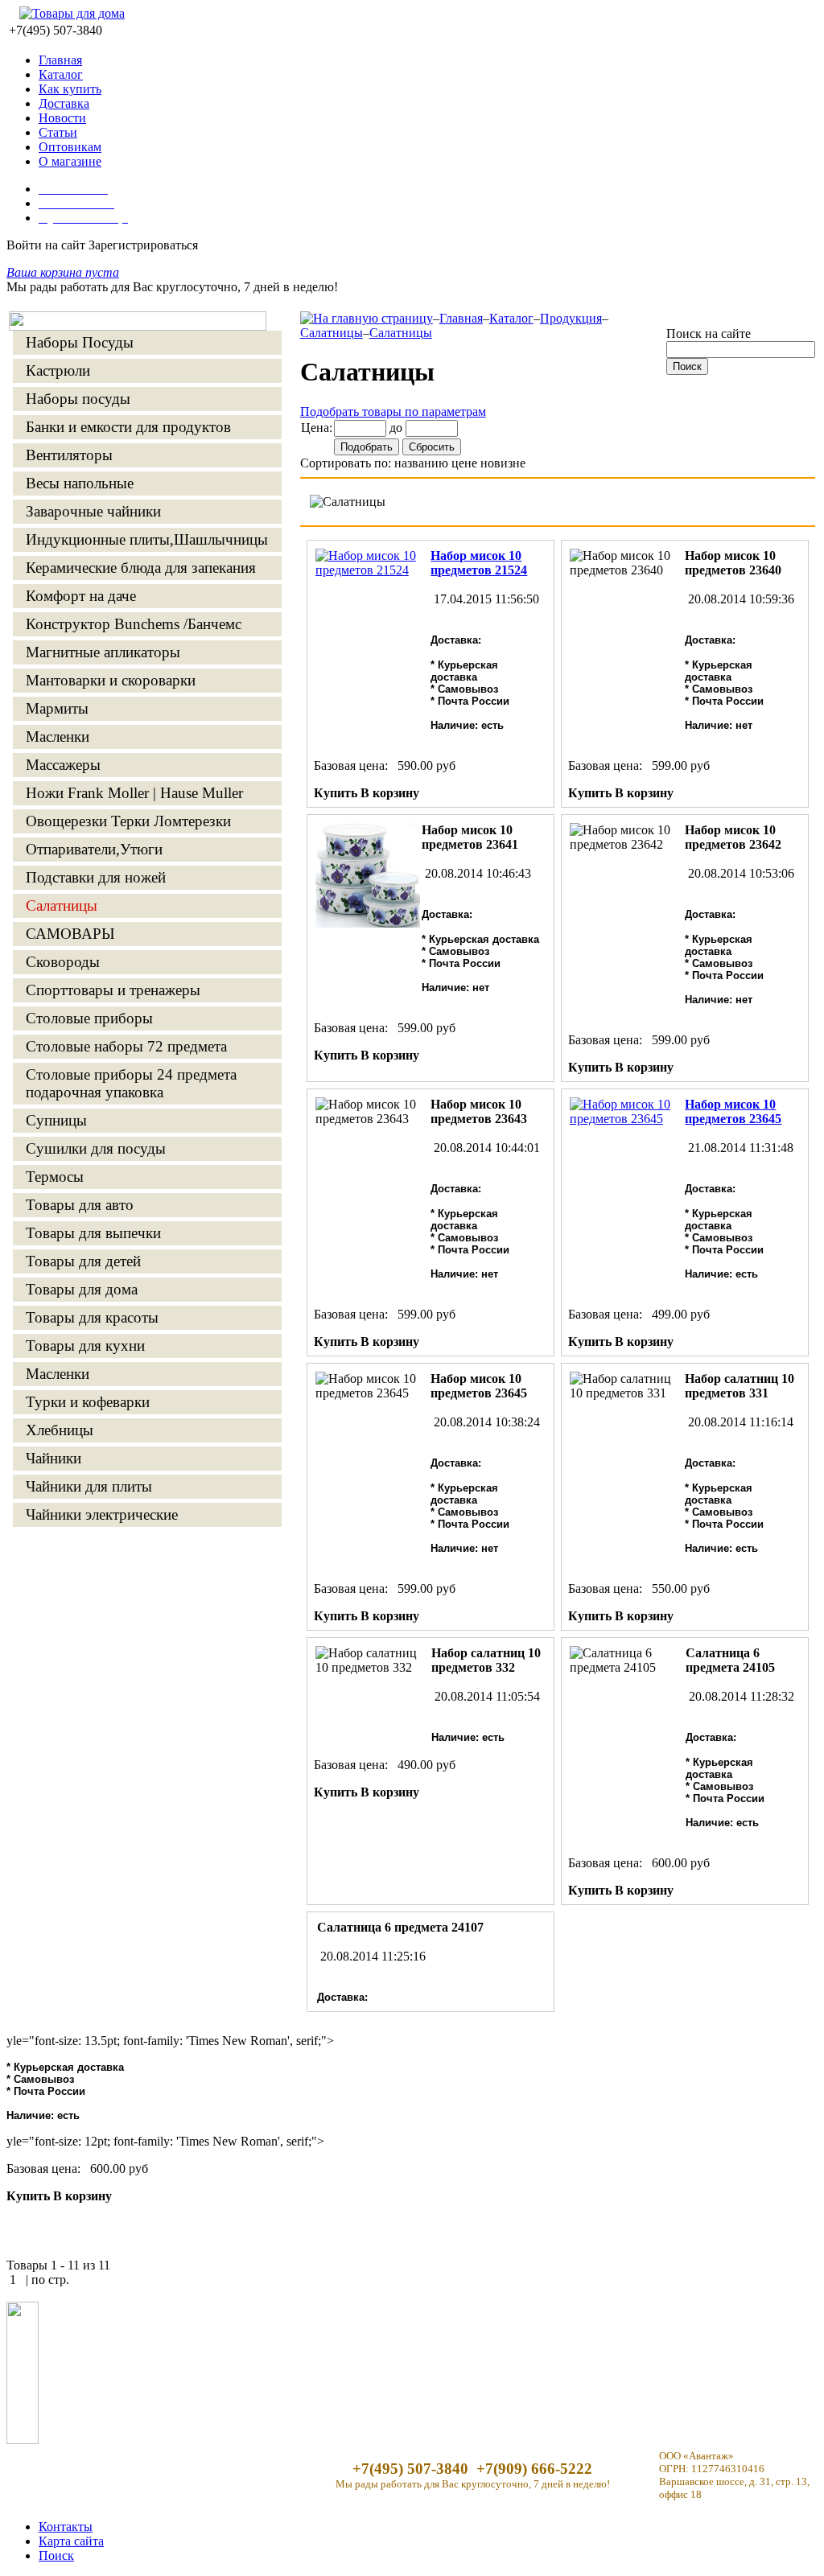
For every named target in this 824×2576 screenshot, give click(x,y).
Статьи (58, 132)
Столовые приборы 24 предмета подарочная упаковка (131, 1083)
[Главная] (138, 326)
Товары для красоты (92, 1317)
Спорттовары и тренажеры (113, 990)
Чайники (54, 1458)
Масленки (58, 737)
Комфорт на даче (81, 596)
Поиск (56, 2555)
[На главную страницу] (367, 318)
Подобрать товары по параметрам (393, 412)
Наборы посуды (78, 399)
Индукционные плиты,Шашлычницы (147, 539)
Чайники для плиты (89, 1486)
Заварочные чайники (93, 511)
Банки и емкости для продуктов (128, 427)
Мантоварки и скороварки (111, 680)
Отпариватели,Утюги (94, 849)
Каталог (61, 74)
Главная (60, 60)
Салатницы (62, 905)
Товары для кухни (85, 1346)
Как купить (70, 89)
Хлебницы (60, 1430)
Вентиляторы (69, 455)
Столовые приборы (89, 1018)
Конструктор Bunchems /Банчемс (134, 624)
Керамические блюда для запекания (141, 568)
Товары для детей (83, 1261)
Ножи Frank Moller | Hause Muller (134, 793)
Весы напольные (80, 483)
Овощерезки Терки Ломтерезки (128, 821)
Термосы (55, 1177)
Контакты (66, 2527)
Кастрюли (58, 370)
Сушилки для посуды (96, 1148)
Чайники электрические (102, 1514)
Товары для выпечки (93, 1233)
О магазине (70, 161)
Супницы (56, 1120)
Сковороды (63, 962)
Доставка (64, 103)
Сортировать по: (346, 463)
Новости (62, 118)
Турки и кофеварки (88, 1402)
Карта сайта (71, 2541)
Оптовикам (70, 147)
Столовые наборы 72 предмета (126, 1046)
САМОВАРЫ (70, 934)
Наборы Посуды (80, 342)
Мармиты (57, 708)
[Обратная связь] (23, 2440)
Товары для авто (80, 1205)
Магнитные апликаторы (103, 652)
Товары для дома (82, 1289)
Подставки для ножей (96, 877)
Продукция (571, 318)
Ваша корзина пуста (63, 272)
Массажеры (63, 765)
